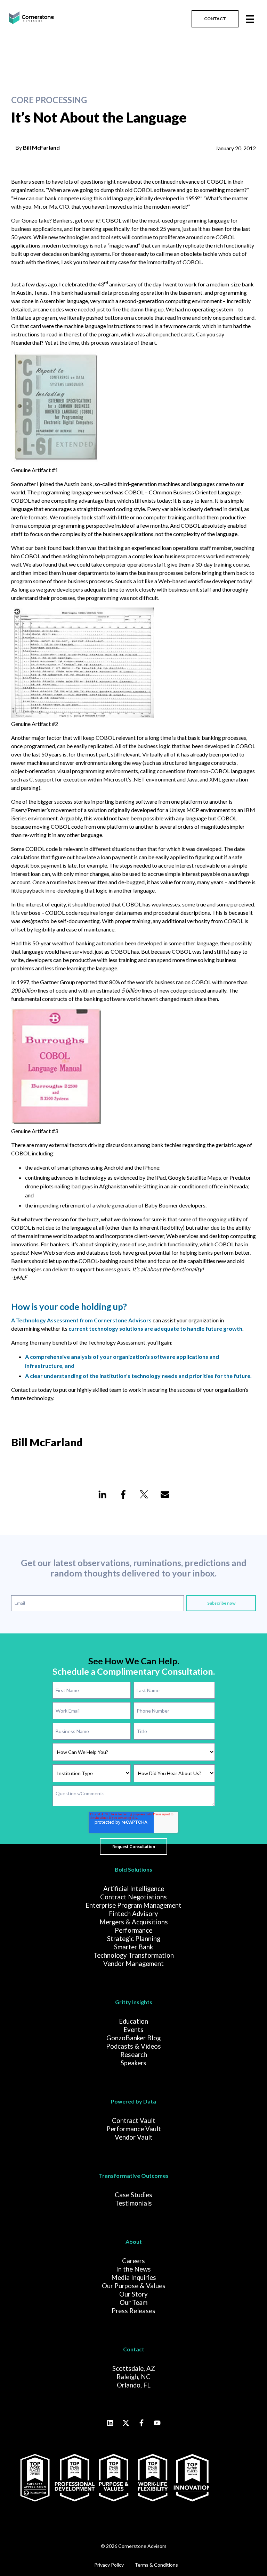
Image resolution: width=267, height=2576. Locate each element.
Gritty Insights (134, 2002)
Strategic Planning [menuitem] (134, 1939)
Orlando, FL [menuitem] (134, 2385)
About (134, 2242)
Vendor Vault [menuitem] (134, 2137)
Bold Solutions (133, 1869)
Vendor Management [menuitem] (133, 1964)
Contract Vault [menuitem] (134, 2121)
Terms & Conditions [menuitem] (156, 2565)
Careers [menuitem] (133, 2261)
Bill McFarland (41, 147)
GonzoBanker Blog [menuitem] (133, 2038)
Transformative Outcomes (134, 2176)
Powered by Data (133, 2101)
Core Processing (49, 100)
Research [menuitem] (134, 2055)
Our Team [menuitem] (133, 2302)
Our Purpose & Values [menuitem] (134, 2286)
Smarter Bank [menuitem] (133, 1947)
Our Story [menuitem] (133, 2294)
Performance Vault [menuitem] (134, 2129)
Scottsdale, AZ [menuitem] (134, 2368)
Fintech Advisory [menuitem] (133, 1914)
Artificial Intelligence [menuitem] (134, 1889)
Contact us (24, 1390)
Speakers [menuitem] (133, 2063)
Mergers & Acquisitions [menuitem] (134, 1922)
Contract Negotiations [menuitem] (133, 1897)
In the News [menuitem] (133, 2269)
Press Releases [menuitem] (133, 2311)
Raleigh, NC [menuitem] (133, 2377)
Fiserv (18, 810)
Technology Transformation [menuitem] (134, 1955)
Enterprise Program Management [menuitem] (133, 1905)
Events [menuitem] (133, 2030)
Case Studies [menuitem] (133, 2195)
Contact (134, 2349)
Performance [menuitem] (133, 1930)
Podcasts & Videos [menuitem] (133, 2046)
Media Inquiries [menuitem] (134, 2277)
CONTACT (215, 19)
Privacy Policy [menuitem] (109, 2565)
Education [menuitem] (133, 2021)
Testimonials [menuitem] (133, 2203)
